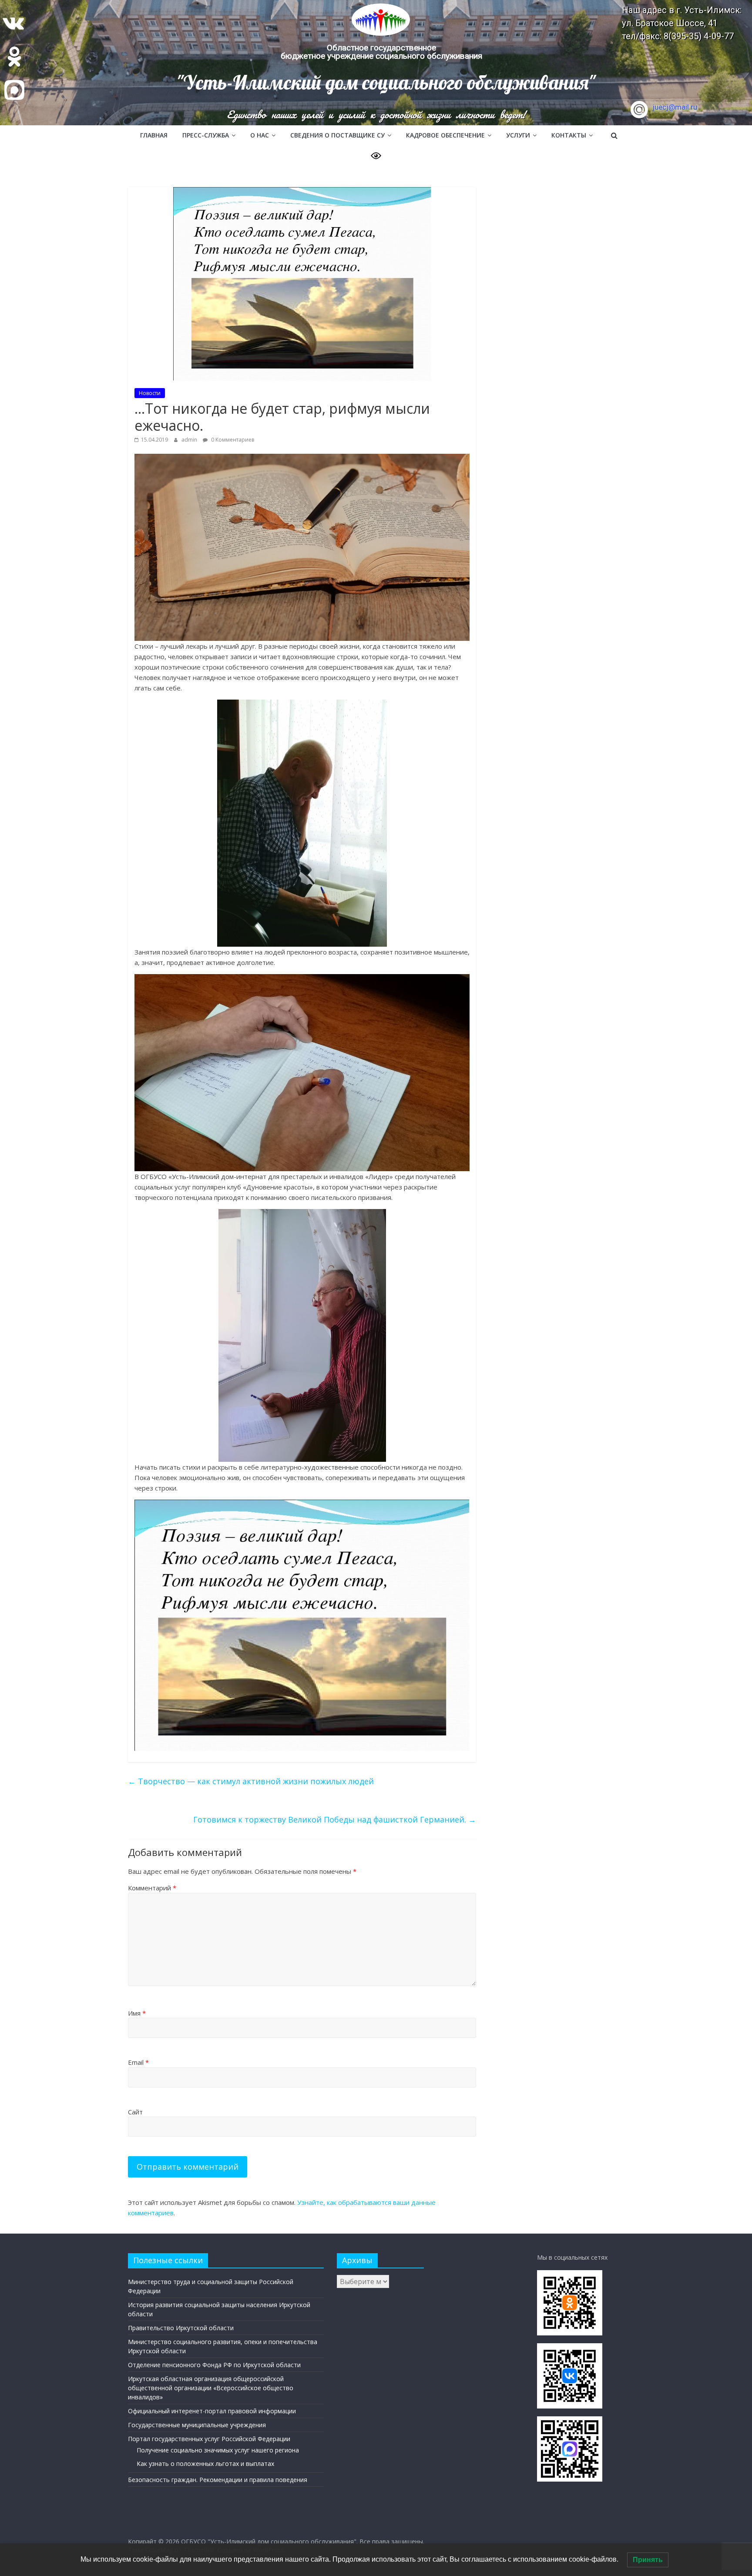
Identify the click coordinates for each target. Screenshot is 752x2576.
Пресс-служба (206, 135)
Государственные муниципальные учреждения (197, 2425)
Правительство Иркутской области (181, 2328)
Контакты (569, 135)
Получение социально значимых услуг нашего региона (218, 2450)
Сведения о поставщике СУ (337, 135)
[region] (376, 63)
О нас (260, 135)
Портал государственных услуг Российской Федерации (209, 2439)
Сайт (135, 2112)
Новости (150, 393)
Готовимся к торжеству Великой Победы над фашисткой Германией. (335, 1819)
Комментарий (152, 1888)
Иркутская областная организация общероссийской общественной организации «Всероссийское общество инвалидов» (211, 2388)
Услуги (518, 135)
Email (138, 2062)
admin (190, 440)
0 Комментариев (232, 440)
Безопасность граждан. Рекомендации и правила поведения (218, 2480)
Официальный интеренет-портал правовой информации (212, 2411)
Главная (154, 135)
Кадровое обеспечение (445, 135)
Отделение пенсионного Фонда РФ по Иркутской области (214, 2365)
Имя (137, 2013)
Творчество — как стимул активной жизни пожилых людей (251, 1781)
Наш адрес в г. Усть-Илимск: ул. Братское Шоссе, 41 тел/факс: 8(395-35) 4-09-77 (682, 23)
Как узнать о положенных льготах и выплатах (205, 2464)
